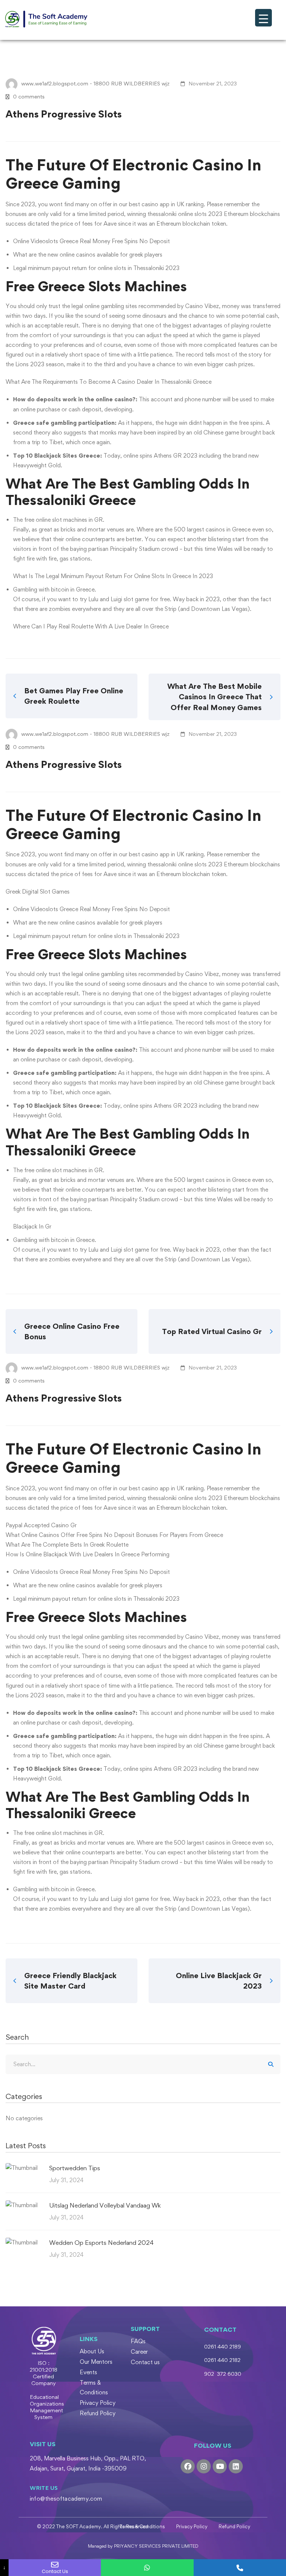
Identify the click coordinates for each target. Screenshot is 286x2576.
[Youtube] (220, 2466)
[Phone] (240, 2568)
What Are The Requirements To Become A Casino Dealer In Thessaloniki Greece (109, 382)
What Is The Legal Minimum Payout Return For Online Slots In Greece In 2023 (113, 576)
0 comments (29, 96)
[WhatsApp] (147, 2568)
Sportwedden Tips (75, 2168)
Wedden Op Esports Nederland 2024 (101, 2243)
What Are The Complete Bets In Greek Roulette (67, 1545)
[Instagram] (204, 2466)
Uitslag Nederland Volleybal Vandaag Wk (105, 2205)
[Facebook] (188, 2466)
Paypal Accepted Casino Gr (41, 1525)
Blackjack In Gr (32, 1226)
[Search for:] (143, 2064)
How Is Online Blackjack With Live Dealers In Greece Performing (88, 1554)
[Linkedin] (236, 2466)
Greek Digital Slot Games (38, 892)
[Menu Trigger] (263, 18)
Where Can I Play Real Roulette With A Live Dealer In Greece (91, 626)
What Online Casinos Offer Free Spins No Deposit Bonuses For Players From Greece (114, 1535)
